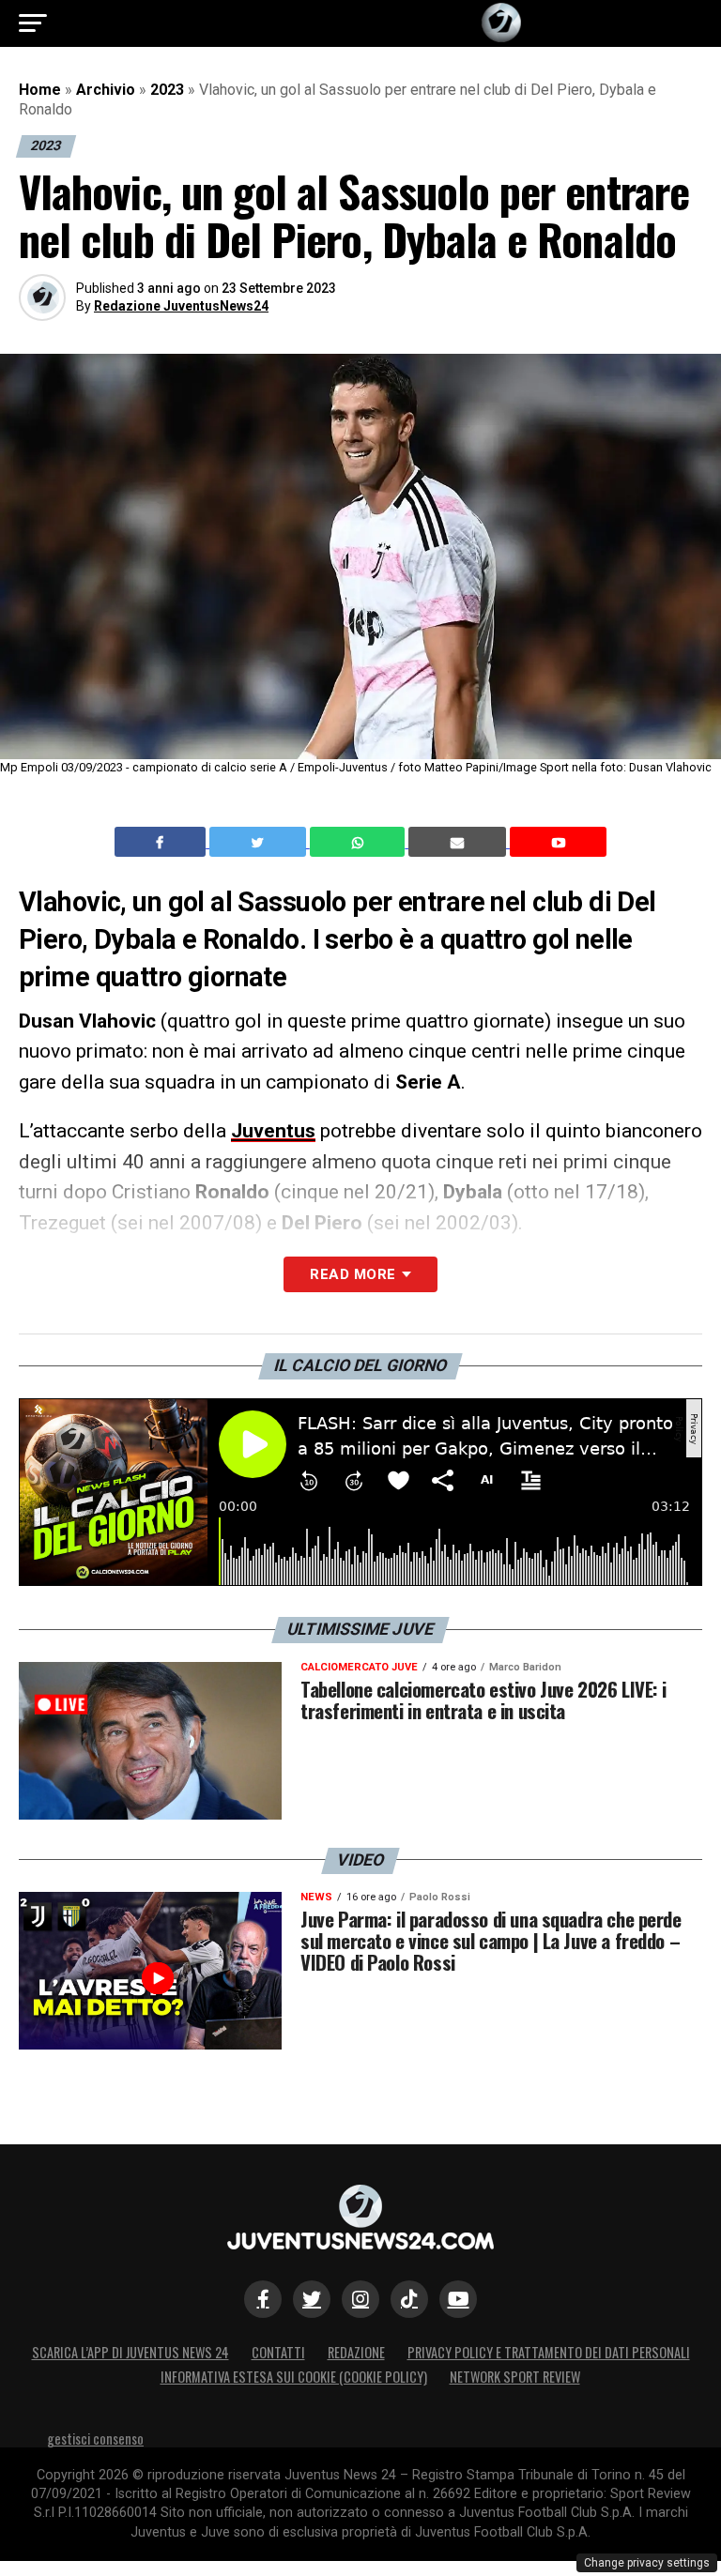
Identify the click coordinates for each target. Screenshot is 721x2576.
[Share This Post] (360, 842)
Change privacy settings (647, 2563)
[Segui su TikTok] (409, 2299)
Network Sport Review (515, 2377)
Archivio (106, 90)
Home (40, 90)
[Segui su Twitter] (312, 2299)
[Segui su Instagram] (360, 2299)
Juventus (273, 1131)
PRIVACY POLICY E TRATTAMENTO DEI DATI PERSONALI (549, 2352)
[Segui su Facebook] (263, 2299)
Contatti (278, 2352)
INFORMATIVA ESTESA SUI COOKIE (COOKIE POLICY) (294, 2377)
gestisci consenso (95, 2439)
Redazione (356, 2352)
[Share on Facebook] (162, 842)
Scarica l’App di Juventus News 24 (130, 2352)
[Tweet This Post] (260, 842)
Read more (353, 1274)
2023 (167, 90)
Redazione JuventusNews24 (181, 306)
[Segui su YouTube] (458, 2299)
